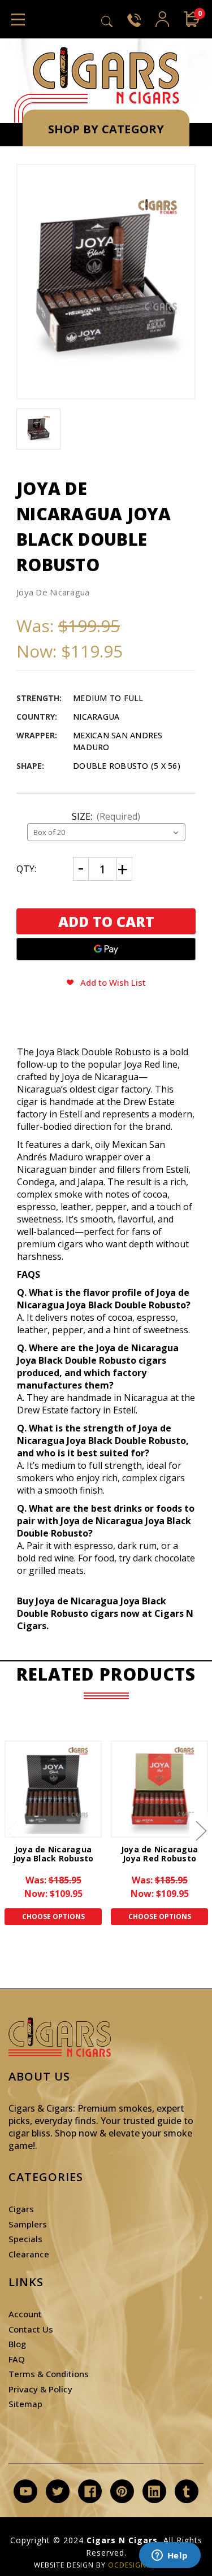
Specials (25, 2239)
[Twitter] (58, 2492)
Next (201, 1830)
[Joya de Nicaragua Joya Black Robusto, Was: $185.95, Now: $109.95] (53, 1789)
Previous (11, 1830)
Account (25, 2314)
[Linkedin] (154, 2492)
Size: (106, 816)
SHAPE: (30, 766)
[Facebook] (90, 2492)
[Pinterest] (122, 2492)
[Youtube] (26, 2492)
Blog (17, 2344)
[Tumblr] (186, 2492)
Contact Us (31, 2329)
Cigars (21, 2209)
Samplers (28, 2224)
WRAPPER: (37, 735)
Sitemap (25, 2404)
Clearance (29, 2254)
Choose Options (53, 1916)
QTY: (26, 869)
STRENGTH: (39, 698)
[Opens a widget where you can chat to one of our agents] (170, 2556)
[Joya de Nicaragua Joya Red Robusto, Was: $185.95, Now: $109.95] (159, 1789)
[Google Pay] (106, 949)
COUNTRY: (37, 717)
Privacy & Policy (40, 2389)
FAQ (17, 2359)
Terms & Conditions (49, 2374)
